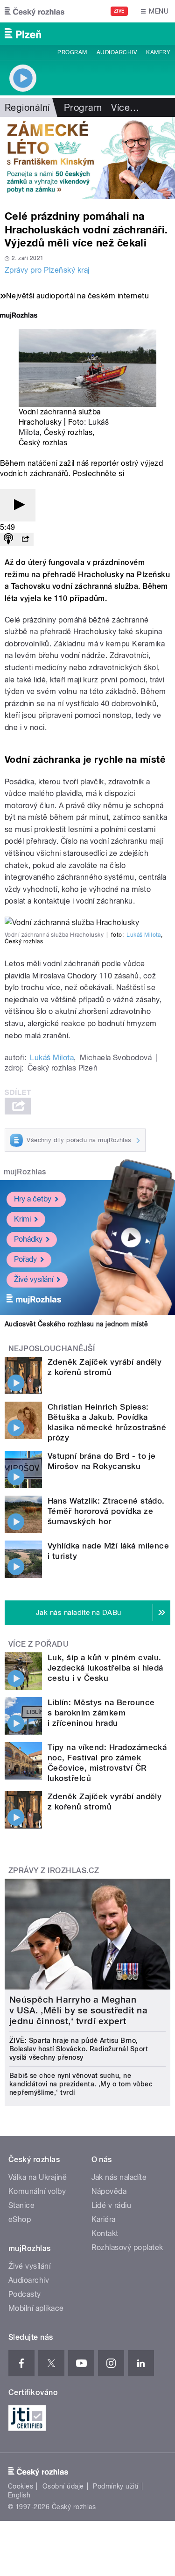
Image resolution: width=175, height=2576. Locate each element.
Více (125, 108)
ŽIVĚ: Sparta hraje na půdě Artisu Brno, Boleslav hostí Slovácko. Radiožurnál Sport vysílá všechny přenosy (79, 2049)
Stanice (21, 2205)
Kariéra (104, 2219)
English (19, 2495)
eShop (20, 2219)
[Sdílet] (25, 539)
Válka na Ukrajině (38, 2177)
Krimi (22, 1219)
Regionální (27, 108)
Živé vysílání (34, 1279)
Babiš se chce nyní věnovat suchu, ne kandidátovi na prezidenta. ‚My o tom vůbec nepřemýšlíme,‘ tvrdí (81, 2084)
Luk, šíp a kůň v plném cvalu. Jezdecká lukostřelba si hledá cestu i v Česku (105, 1668)
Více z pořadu (38, 1644)
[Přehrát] (18, 505)
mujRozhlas (25, 1172)
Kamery (158, 52)
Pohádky (28, 1239)
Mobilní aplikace (36, 2308)
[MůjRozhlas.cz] (19, 316)
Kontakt (105, 2233)
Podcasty (25, 2294)
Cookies (21, 2486)
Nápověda (109, 2191)
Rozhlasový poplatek (127, 2247)
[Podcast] (8, 539)
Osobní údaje (63, 2486)
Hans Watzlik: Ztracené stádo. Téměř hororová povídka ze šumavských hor (106, 1511)
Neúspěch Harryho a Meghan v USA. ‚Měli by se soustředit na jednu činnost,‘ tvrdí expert (78, 2010)
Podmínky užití (116, 2486)
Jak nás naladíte (119, 2177)
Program (72, 52)
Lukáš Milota (144, 935)
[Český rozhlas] (35, 11)
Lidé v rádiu (112, 2205)
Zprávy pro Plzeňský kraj (47, 270)
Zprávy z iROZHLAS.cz (54, 1870)
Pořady (25, 1259)
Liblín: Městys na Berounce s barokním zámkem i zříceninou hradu (101, 1713)
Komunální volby (37, 2191)
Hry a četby (33, 1199)
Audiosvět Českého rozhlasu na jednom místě (76, 1324)
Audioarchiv (117, 52)
